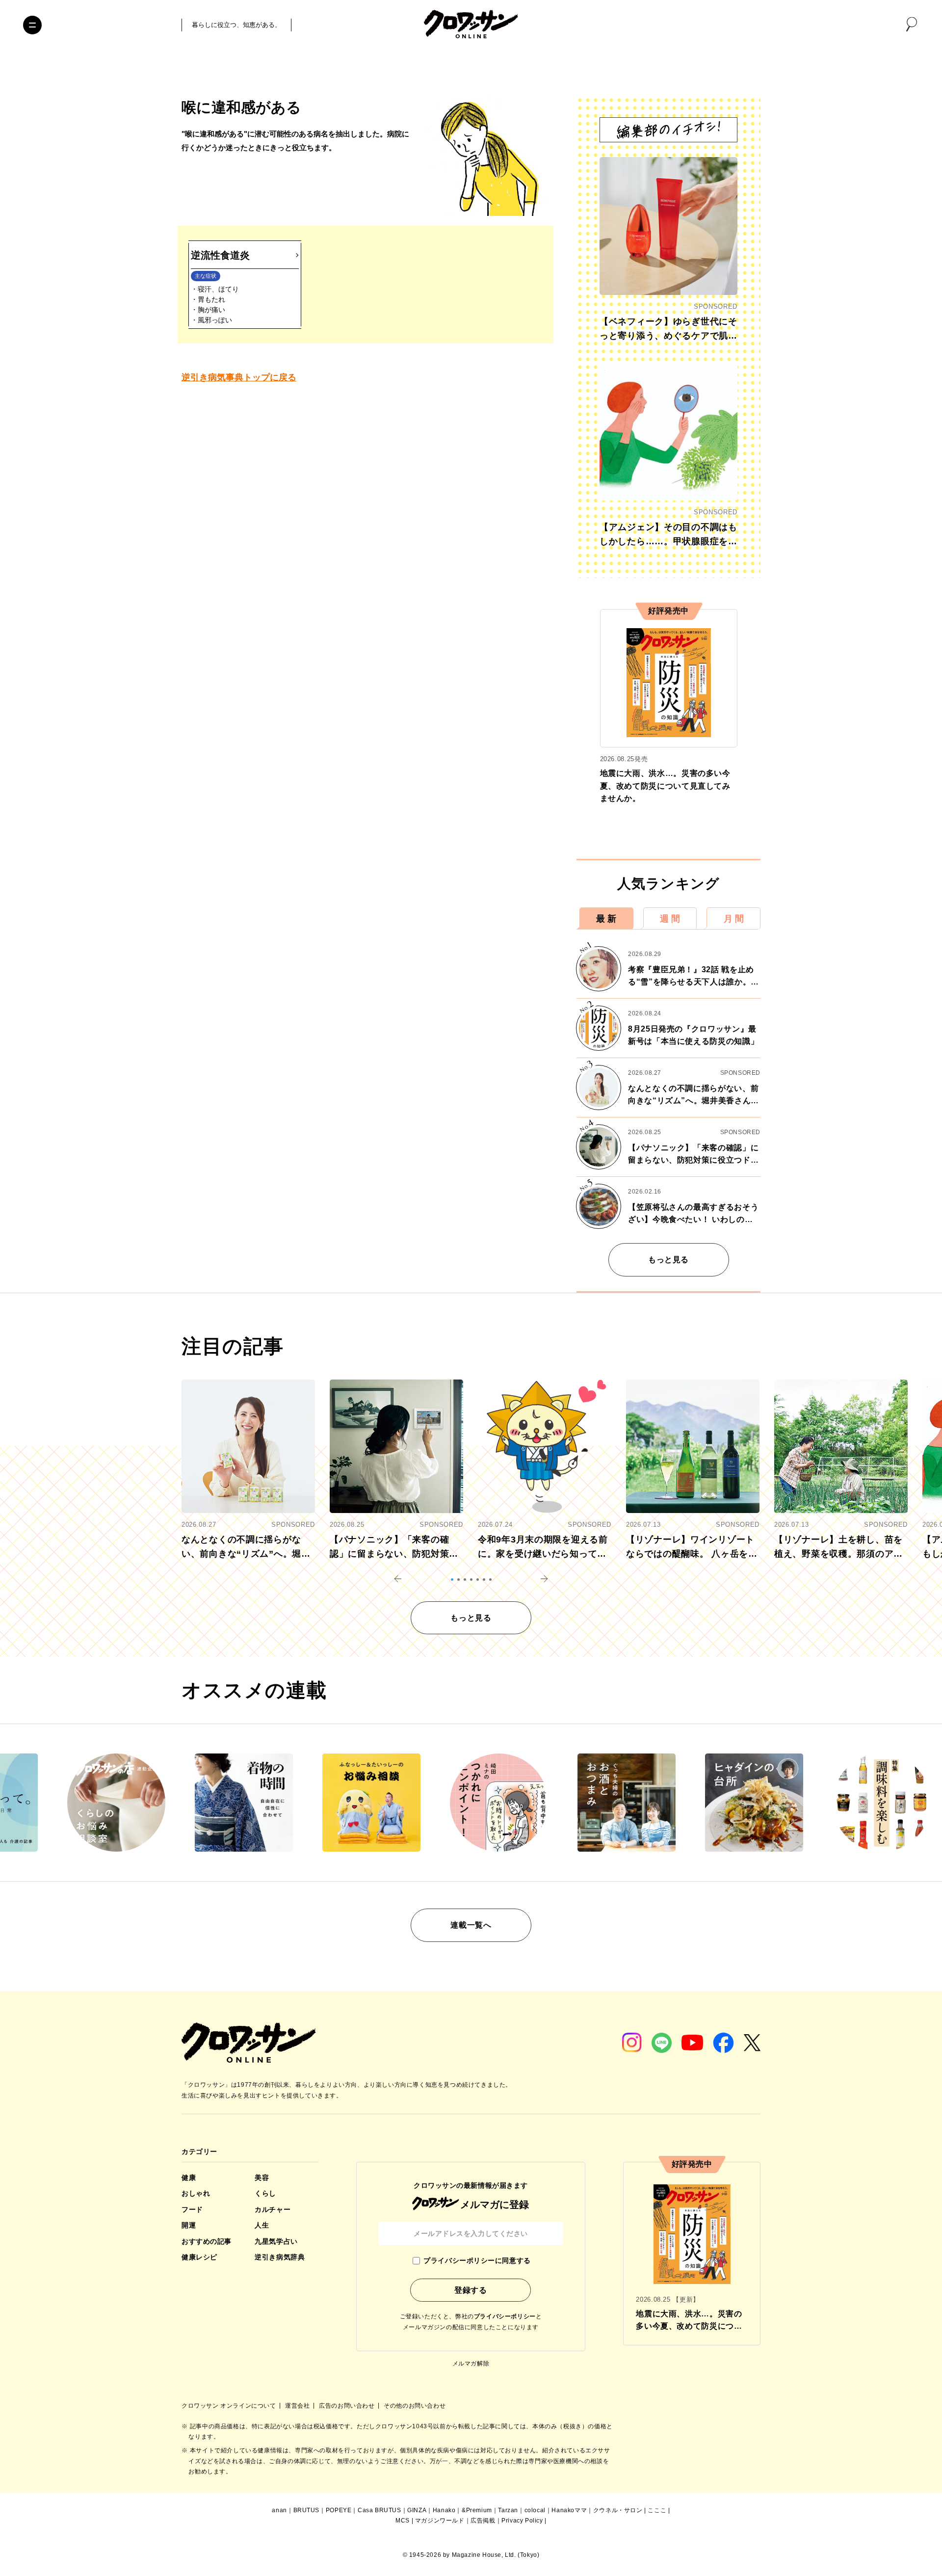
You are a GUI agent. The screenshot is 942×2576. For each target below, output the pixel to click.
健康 (189, 2178)
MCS (403, 2521)
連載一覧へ (471, 1925)
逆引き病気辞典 (280, 2257)
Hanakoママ (569, 2510)
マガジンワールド (440, 2521)
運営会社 (298, 2406)
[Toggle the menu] (32, 25)
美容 (262, 2178)
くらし (265, 2193)
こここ (657, 2510)
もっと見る (668, 1260)
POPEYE (339, 2510)
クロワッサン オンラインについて (230, 2406)
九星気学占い (276, 2241)
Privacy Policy (522, 2521)
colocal (535, 2510)
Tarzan (508, 2510)
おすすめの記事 (207, 2241)
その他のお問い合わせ (415, 2406)
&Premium (477, 2510)
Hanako (444, 2510)
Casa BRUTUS (379, 2510)
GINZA (417, 2510)
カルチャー (273, 2209)
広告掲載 (483, 2521)
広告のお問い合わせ (348, 2406)
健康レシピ (199, 2257)
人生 (262, 2225)
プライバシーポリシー (505, 2316)
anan (279, 2510)
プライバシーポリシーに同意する (477, 2260)
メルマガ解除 (471, 2364)
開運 (189, 2225)
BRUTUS (307, 2510)
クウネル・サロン (618, 2510)
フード (192, 2209)
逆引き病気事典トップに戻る (239, 377)
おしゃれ (196, 2193)
